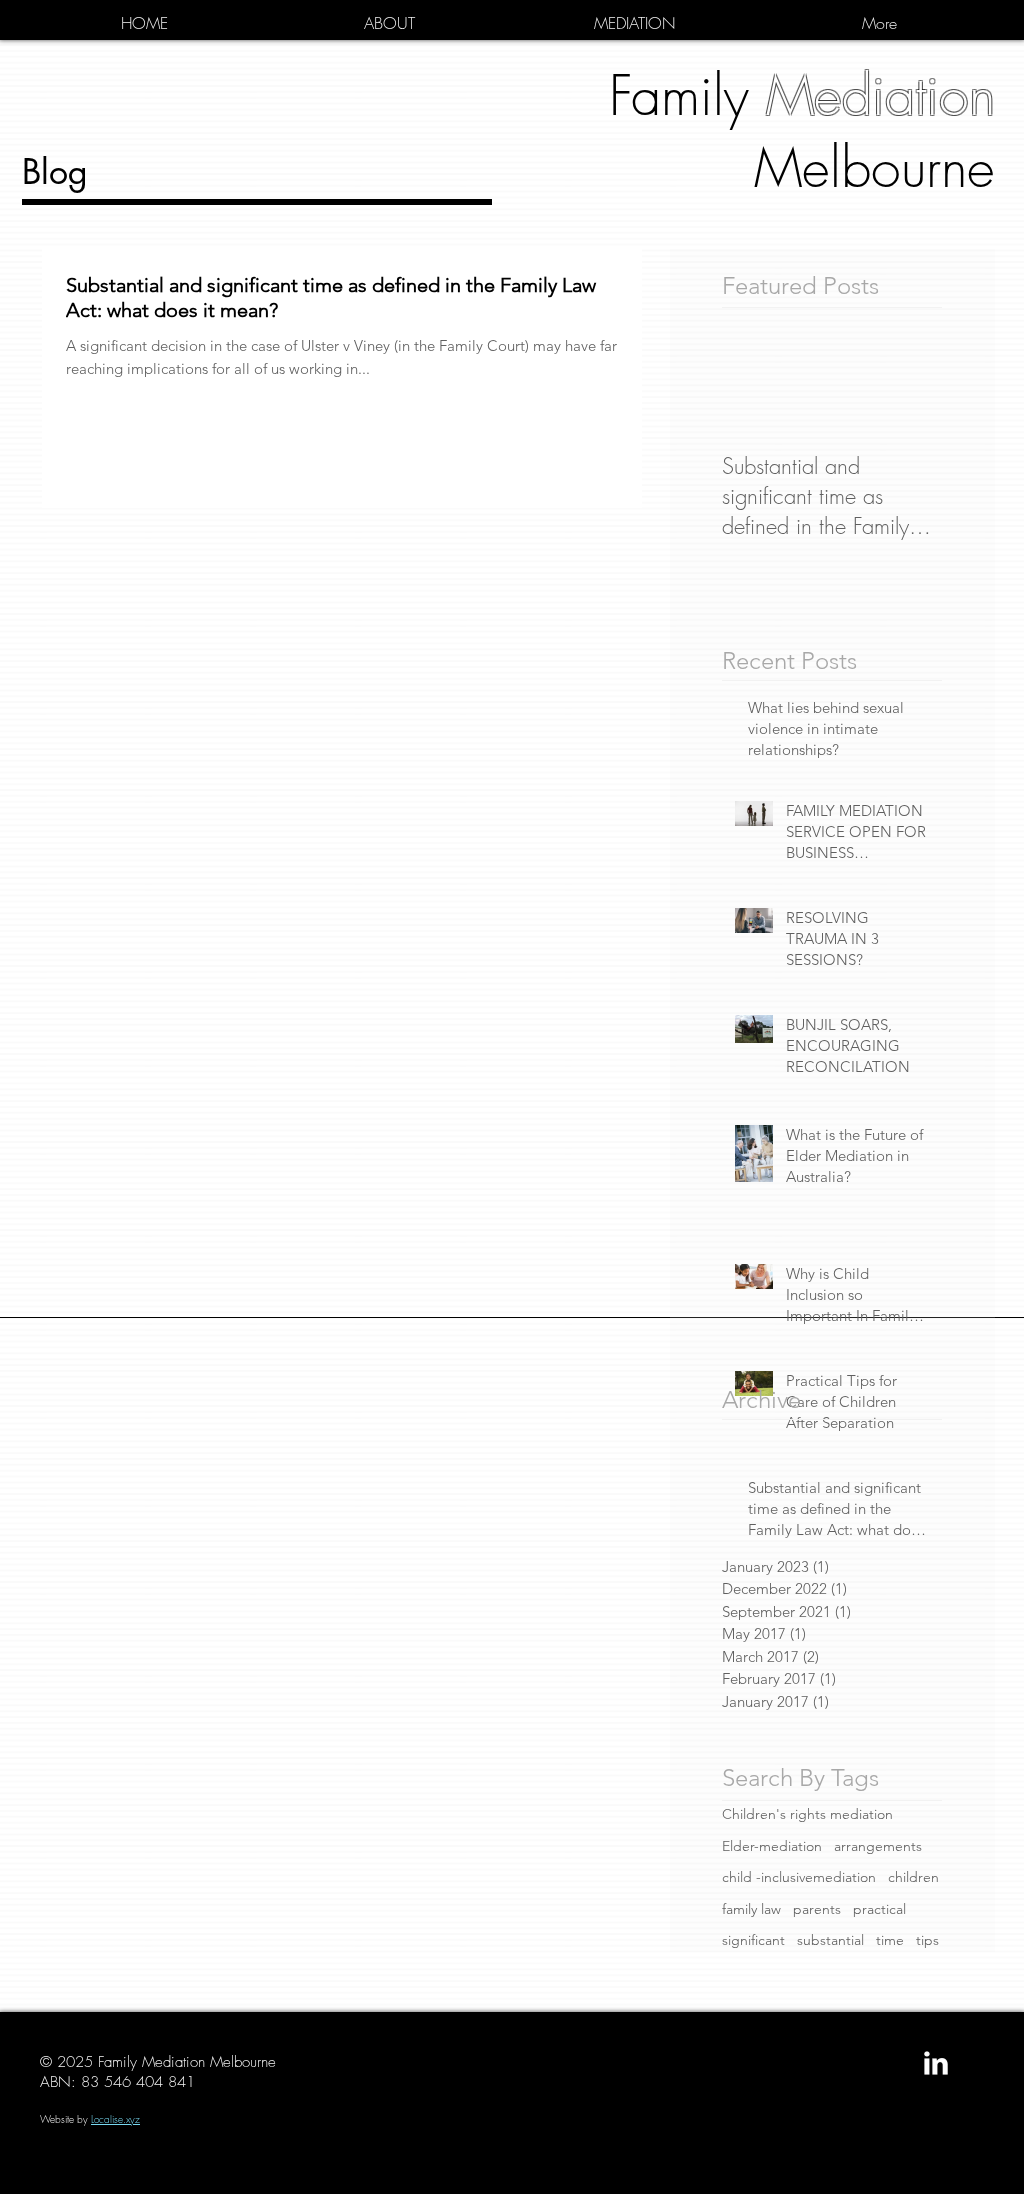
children (913, 1877)
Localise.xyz (115, 2119)
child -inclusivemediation (799, 1877)
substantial (830, 1940)
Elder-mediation (772, 1846)
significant (753, 1940)
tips (927, 1940)
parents (817, 1909)
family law (751, 1909)
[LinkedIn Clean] (936, 2063)
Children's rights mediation (807, 1814)
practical (879, 1909)
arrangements (878, 1846)
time (890, 1940)
